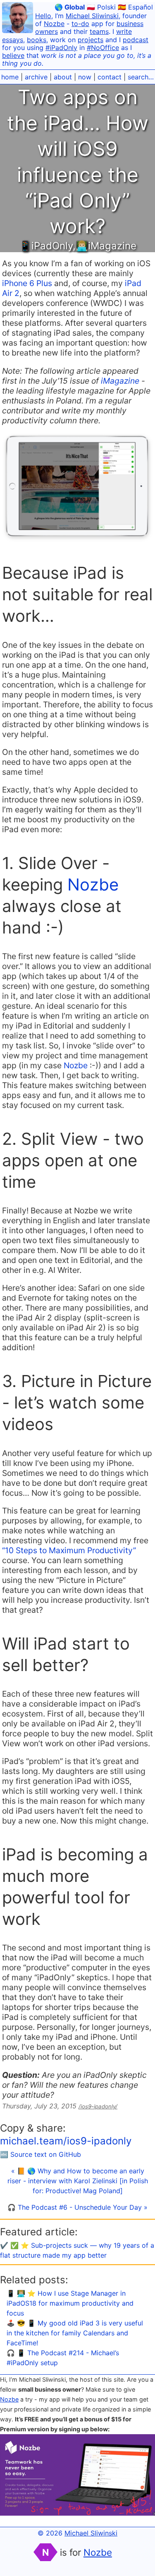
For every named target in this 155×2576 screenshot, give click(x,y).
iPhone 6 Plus (27, 283)
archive (36, 77)
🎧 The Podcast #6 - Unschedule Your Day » (77, 2207)
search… (141, 77)
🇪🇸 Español (135, 7)
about (63, 77)
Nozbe (54, 24)
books (37, 40)
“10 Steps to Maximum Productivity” (69, 1550)
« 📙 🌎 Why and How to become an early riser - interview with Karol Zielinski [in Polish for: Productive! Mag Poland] (78, 2181)
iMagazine (120, 381)
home (10, 77)
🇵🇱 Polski (101, 7)
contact (110, 77)
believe (13, 55)
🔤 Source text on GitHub (41, 2154)
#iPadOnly (61, 48)
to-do (80, 24)
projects (91, 40)
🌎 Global (70, 7)
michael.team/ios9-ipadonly (66, 2141)
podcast (136, 40)
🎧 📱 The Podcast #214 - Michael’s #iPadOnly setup (63, 2358)
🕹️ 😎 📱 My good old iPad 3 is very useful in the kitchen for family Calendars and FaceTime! (75, 2333)
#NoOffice (103, 48)
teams (99, 31)
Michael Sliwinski (92, 16)
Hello (43, 16)
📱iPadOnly (46, 246)
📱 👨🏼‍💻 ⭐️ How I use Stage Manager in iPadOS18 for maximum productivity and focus (70, 2303)
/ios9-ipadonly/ (98, 2106)
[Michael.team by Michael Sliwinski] (18, 19)
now (85, 77)
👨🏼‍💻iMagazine (106, 246)
